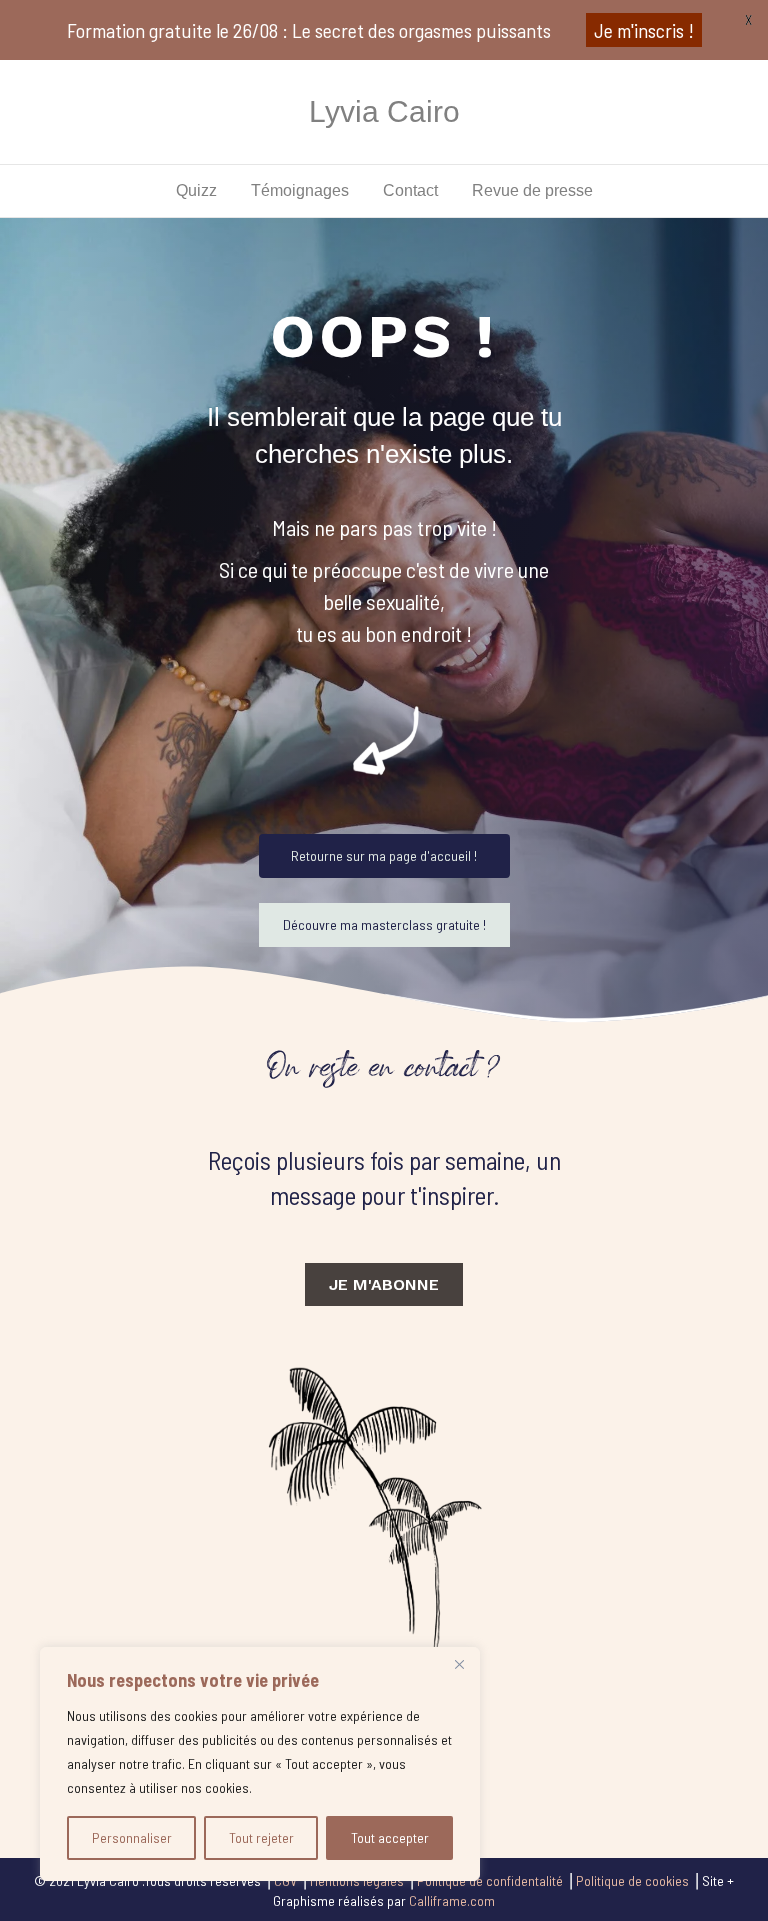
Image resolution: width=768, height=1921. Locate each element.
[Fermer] (459, 1664)
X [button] (748, 19)
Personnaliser (132, 1837)
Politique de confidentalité (490, 1880)
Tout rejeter (261, 1837)
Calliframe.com (452, 1900)
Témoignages (300, 190)
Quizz (196, 190)
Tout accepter (390, 1837)
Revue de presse (532, 190)
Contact (410, 190)
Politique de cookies (632, 1880)
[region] (260, 1764)
